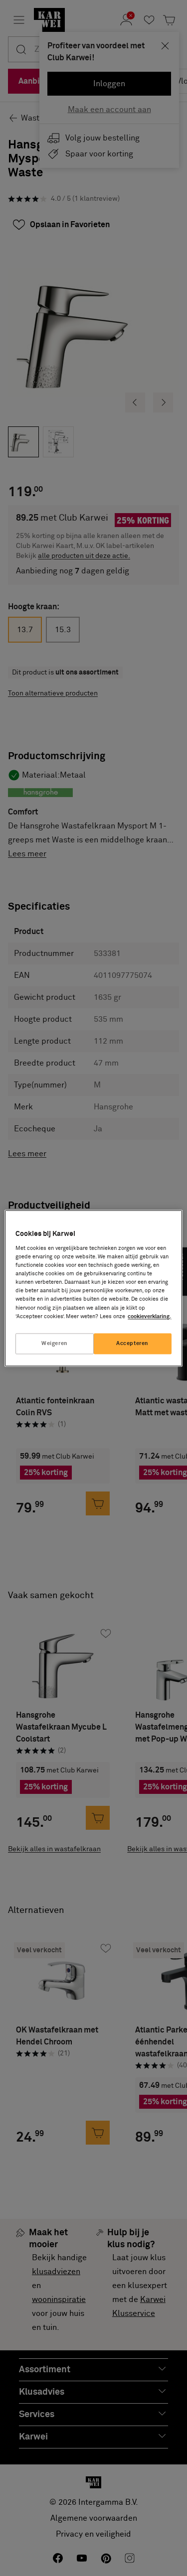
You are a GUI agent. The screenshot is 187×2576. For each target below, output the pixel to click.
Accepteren (132, 1343)
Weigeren (55, 1343)
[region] (93, 1288)
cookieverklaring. (149, 1316)
